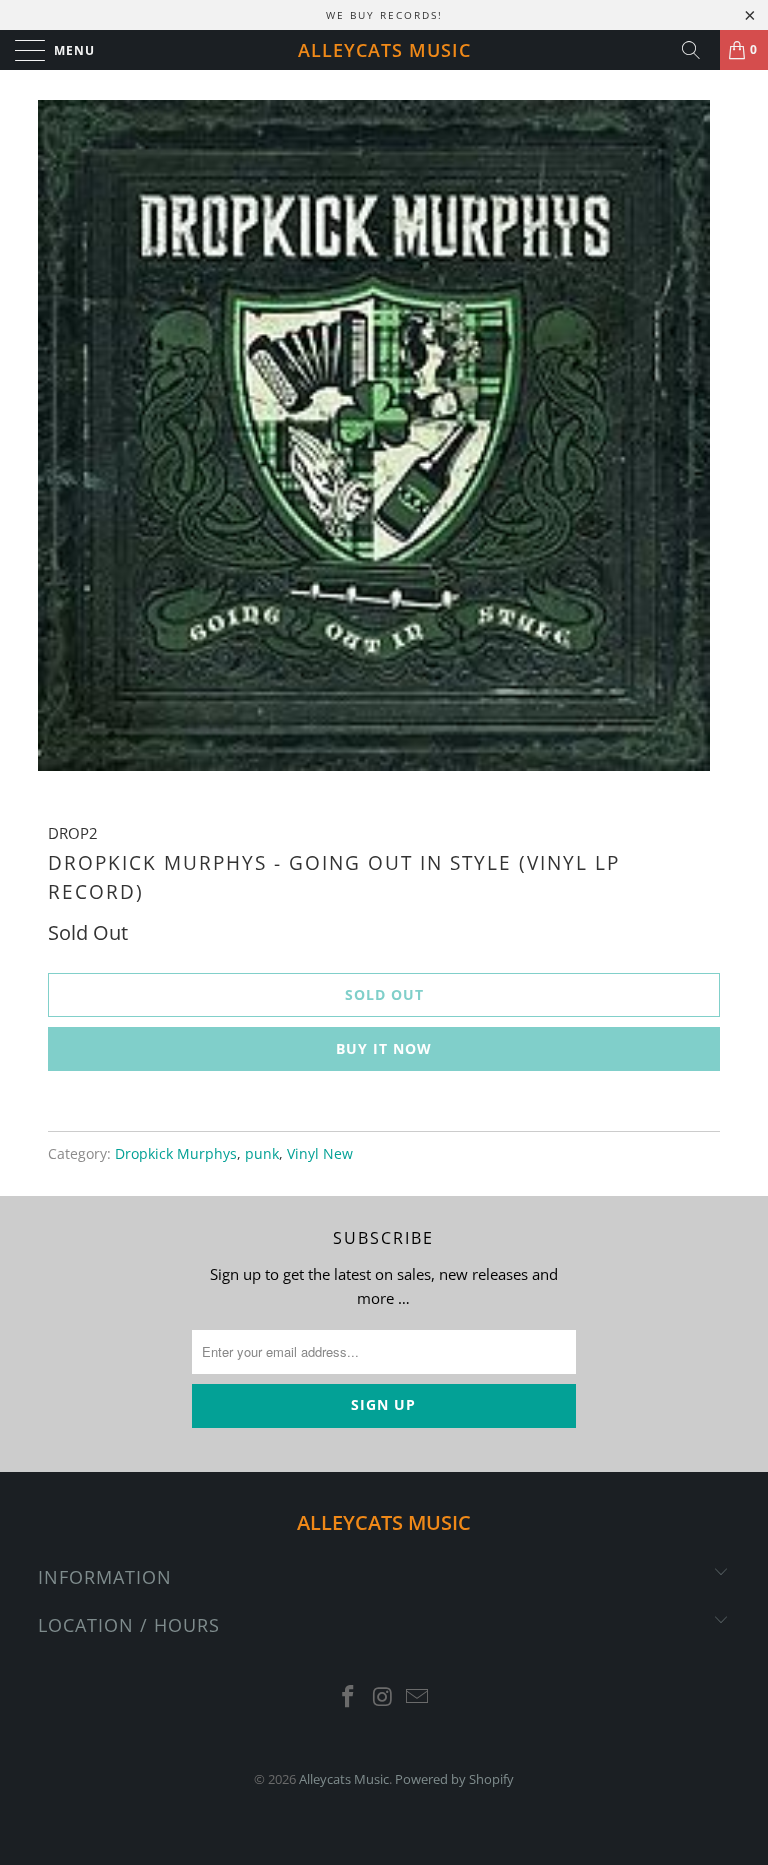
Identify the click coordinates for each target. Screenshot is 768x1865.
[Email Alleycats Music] (418, 1697)
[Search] (698, 50)
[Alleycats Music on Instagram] (383, 1697)
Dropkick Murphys (176, 1154)
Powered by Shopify (454, 1779)
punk (262, 1154)
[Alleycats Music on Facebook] (348, 1697)
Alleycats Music (384, 50)
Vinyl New (320, 1154)
